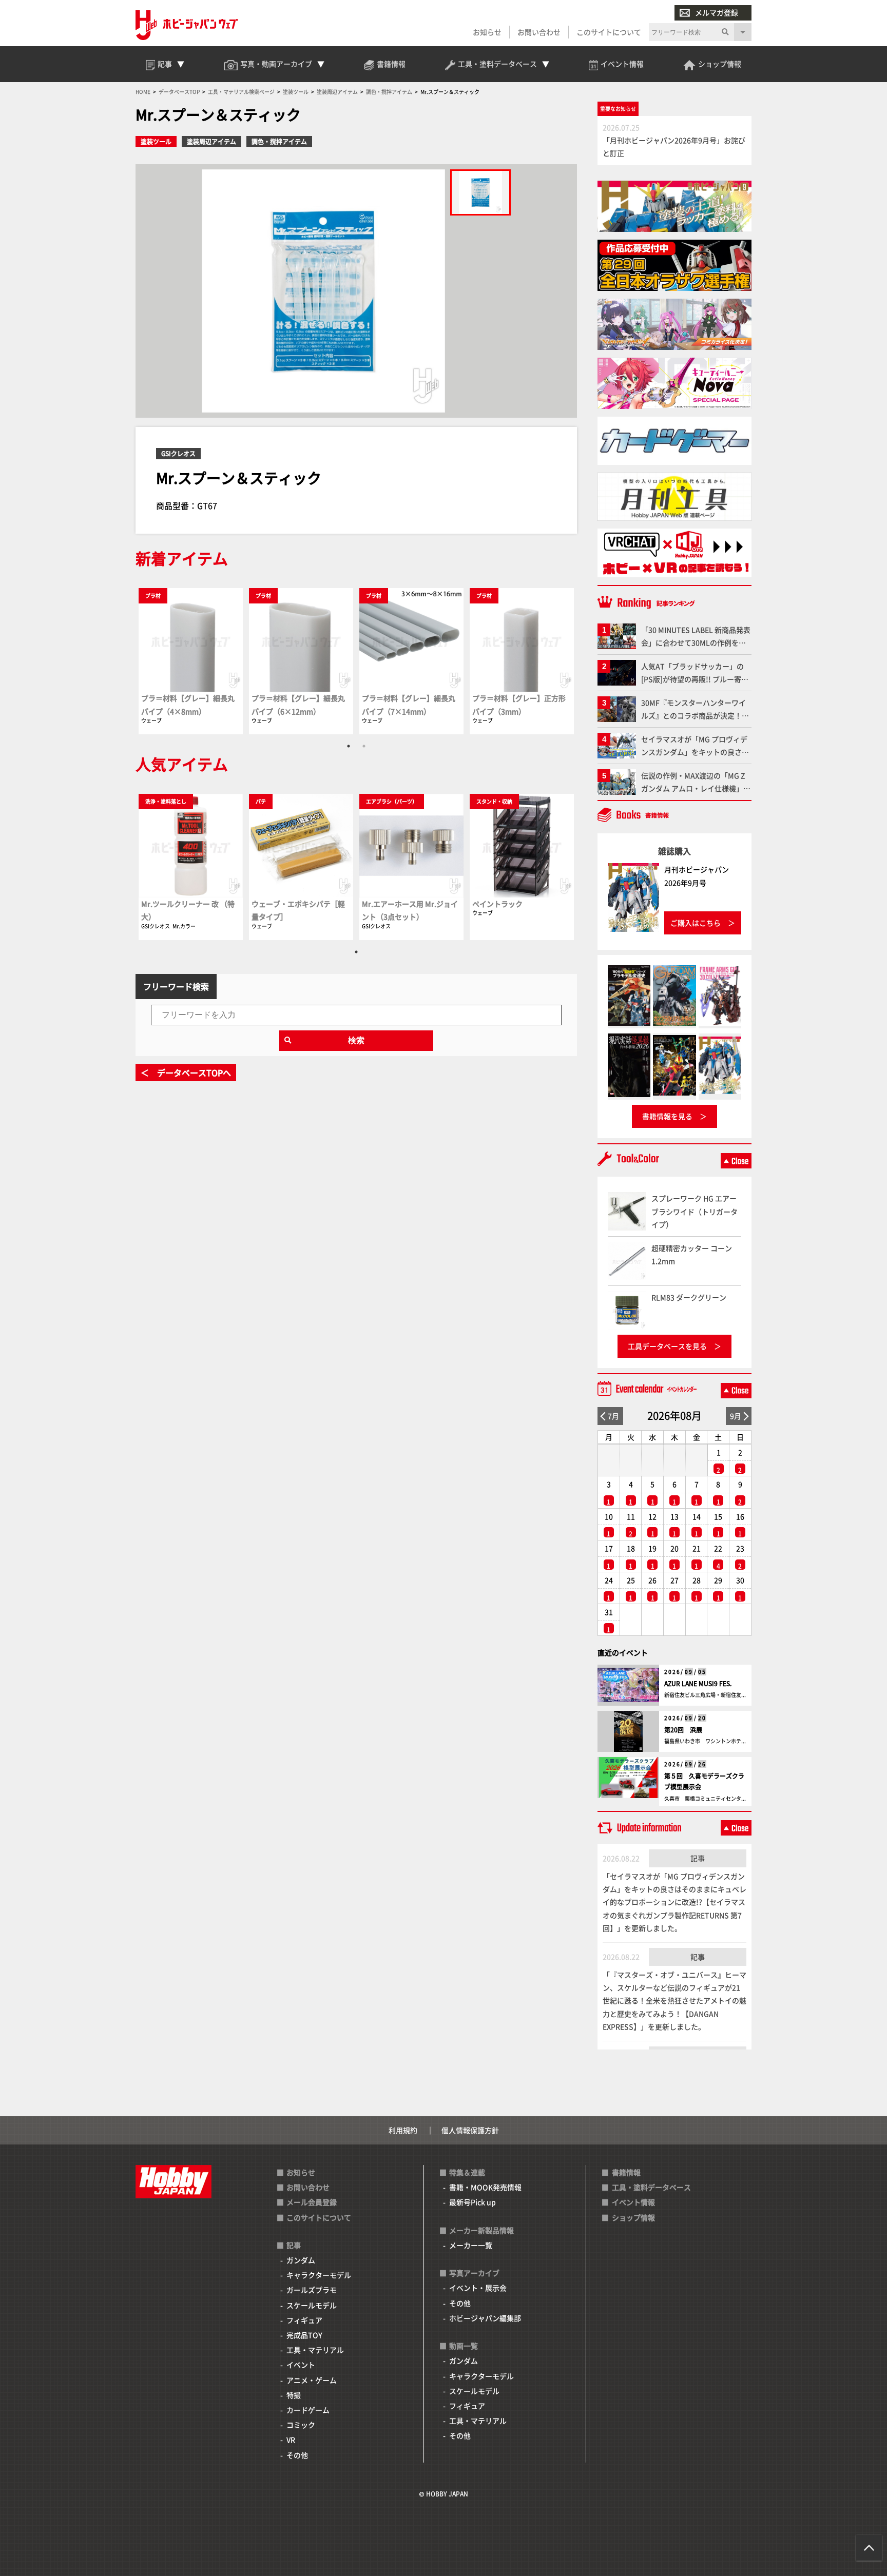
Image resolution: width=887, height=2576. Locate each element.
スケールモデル (312, 2305)
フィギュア (304, 2320)
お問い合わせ (539, 32)
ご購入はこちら (696, 923)
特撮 (294, 2395)
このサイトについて (609, 32)
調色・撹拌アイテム (279, 141)
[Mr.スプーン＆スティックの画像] (480, 192)
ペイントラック (497, 904)
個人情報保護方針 (470, 2130)
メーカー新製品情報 (481, 2230)
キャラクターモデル (319, 2275)
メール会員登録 (312, 2202)
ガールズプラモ (312, 2290)
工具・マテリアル (315, 2350)
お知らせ (487, 32)
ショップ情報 (633, 2217)
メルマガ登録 (717, 12)
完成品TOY (304, 2335)
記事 (698, 1858)
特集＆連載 (467, 2172)
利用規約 (403, 2130)
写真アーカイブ (474, 2273)
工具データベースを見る (667, 1346)
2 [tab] (364, 746)
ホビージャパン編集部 (485, 2318)
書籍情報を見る (667, 1116)
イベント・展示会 (478, 2288)
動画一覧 (464, 2346)
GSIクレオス (178, 453)
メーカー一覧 (471, 2245)
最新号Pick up (473, 2202)
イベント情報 (633, 2202)
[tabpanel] (191, 661)
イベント (301, 2365)
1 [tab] (349, 746)
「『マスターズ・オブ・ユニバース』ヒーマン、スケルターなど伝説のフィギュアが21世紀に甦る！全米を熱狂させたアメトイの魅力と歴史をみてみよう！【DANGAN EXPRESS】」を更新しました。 (674, 2001)
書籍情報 (626, 2172)
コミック (301, 2425)
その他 (297, 2455)
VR (291, 2440)
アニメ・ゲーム (312, 2380)
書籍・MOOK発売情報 (485, 2187)
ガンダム (301, 2260)
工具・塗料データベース (651, 2187)
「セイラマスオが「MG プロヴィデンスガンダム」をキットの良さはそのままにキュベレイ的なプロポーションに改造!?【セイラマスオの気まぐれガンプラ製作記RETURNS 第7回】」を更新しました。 (674, 1902)
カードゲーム (308, 2410)
